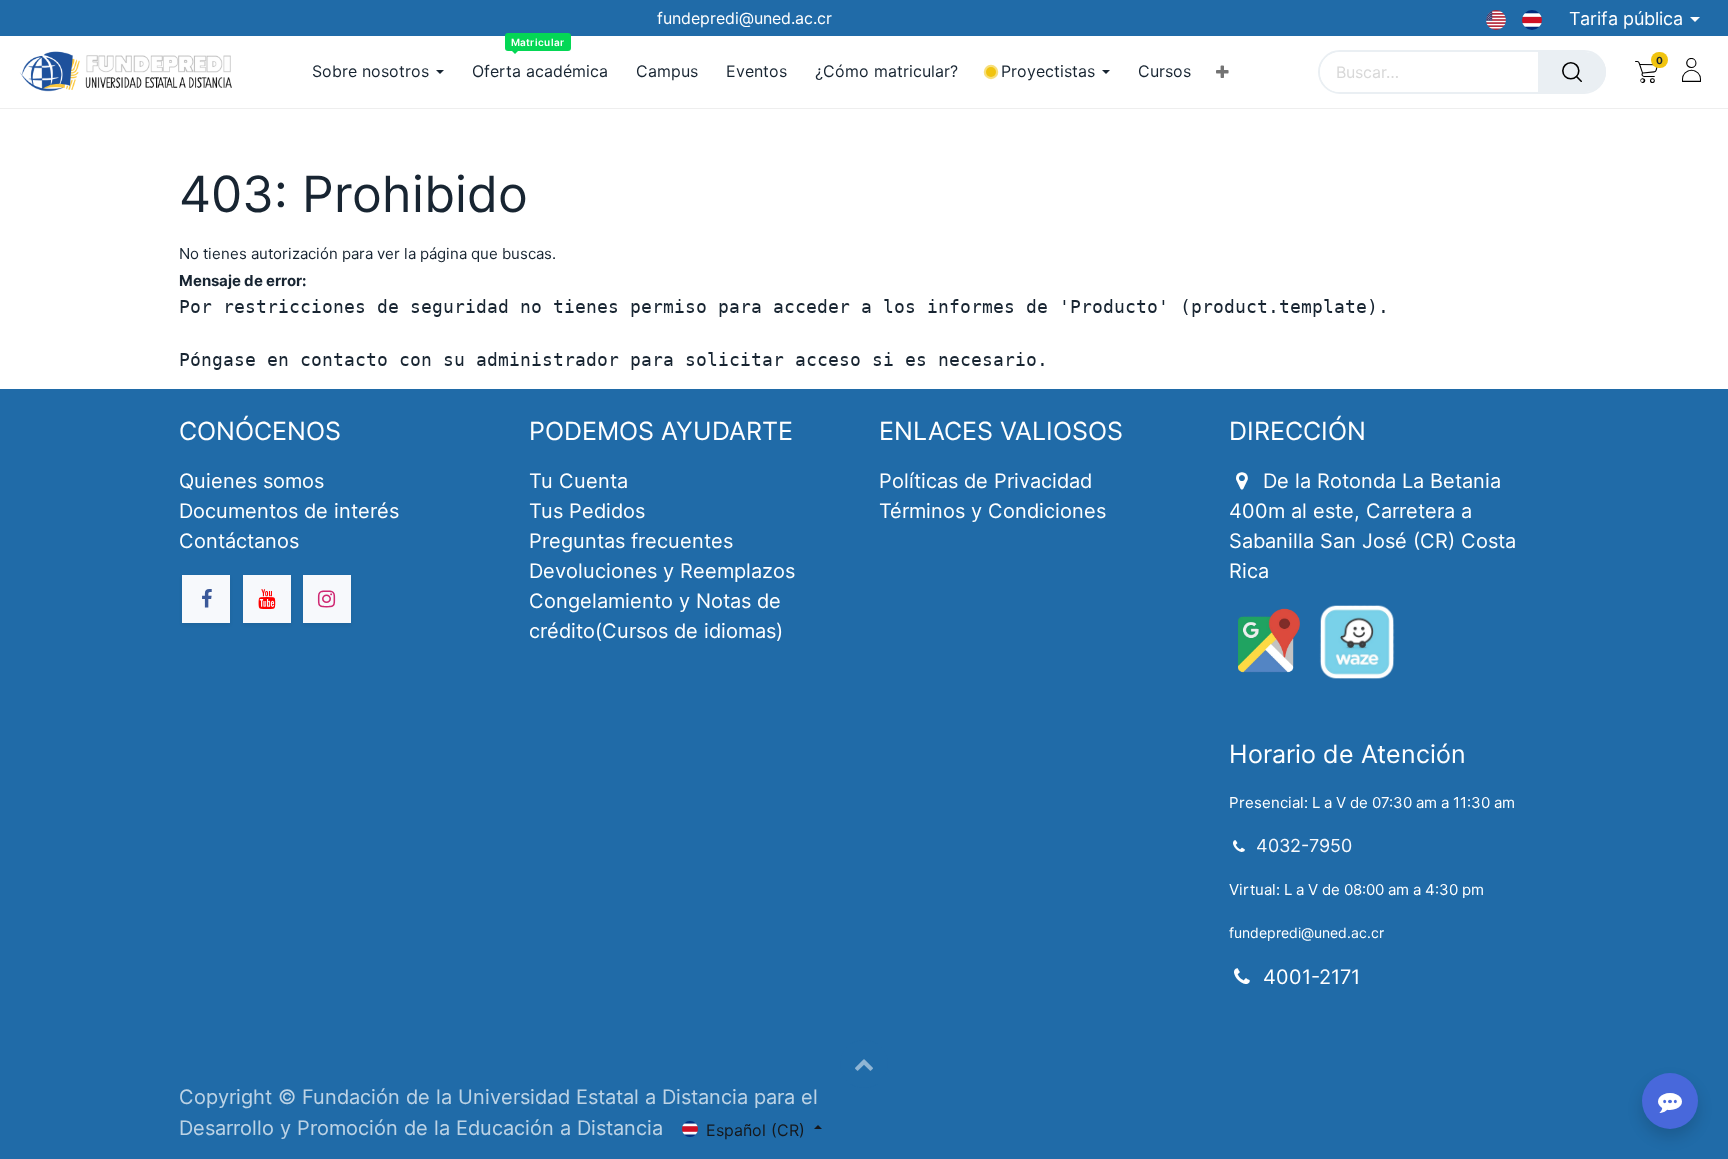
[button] (1222, 72)
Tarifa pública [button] (1628, 18)
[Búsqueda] (1572, 72)
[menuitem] (540, 71)
